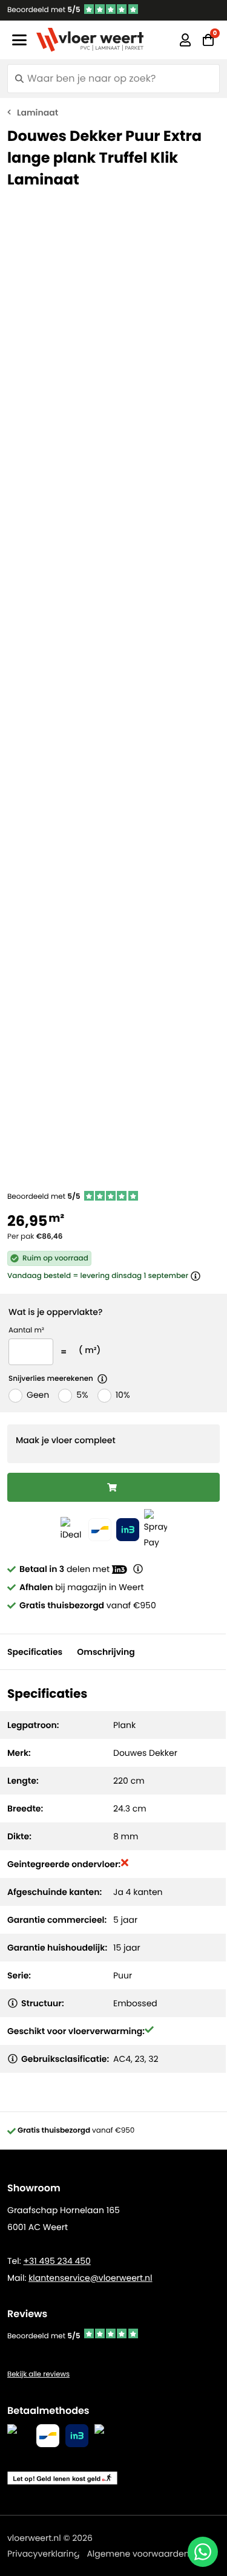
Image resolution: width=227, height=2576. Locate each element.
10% (123, 1395)
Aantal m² (26, 1330)
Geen (38, 1395)
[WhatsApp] (203, 2552)
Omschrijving (106, 1652)
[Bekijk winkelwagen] (208, 40)
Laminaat (38, 112)
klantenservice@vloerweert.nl (90, 2278)
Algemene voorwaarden (138, 2554)
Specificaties (35, 1652)
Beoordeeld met (44, 10)
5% (82, 1395)
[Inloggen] (185, 40)
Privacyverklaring (43, 2554)
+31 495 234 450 (57, 2261)
